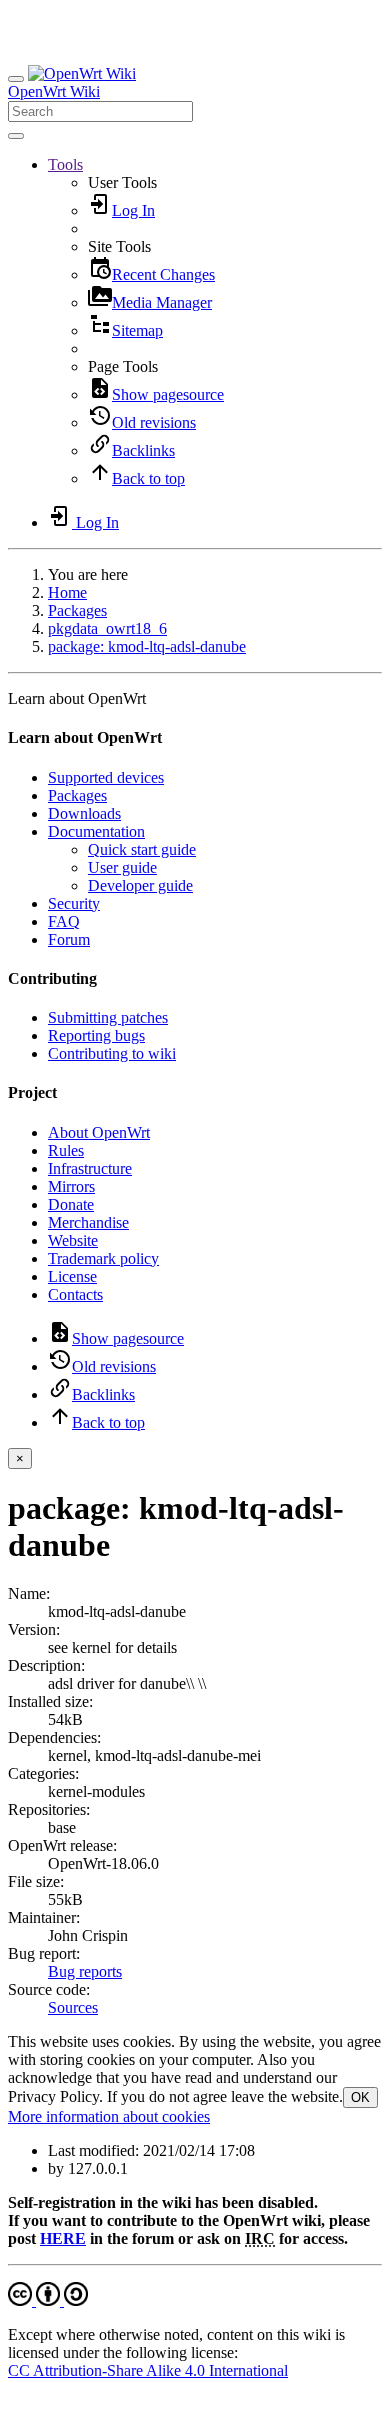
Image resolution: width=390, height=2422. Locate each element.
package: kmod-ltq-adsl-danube (147, 646)
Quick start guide (142, 849)
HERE (63, 2238)
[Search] (16, 136)
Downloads (84, 813)
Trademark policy (103, 1258)
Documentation (96, 831)
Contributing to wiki (112, 1053)
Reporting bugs (96, 1035)
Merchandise (88, 1222)
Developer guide (140, 885)
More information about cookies (109, 2116)
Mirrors (71, 1186)
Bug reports (85, 1971)
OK (360, 2097)
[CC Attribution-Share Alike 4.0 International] (48, 2300)
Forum (69, 939)
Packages (77, 610)
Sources (73, 2007)
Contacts (75, 1294)
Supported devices (106, 777)
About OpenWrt (99, 1132)
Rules (66, 1150)
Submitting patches (108, 1017)
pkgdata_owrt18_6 (107, 628)
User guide (122, 867)
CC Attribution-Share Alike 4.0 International (148, 2370)
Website (73, 1240)
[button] (65, 164)
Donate (71, 1204)
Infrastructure (90, 1168)
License (72, 1276)
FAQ (64, 921)
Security (74, 903)
